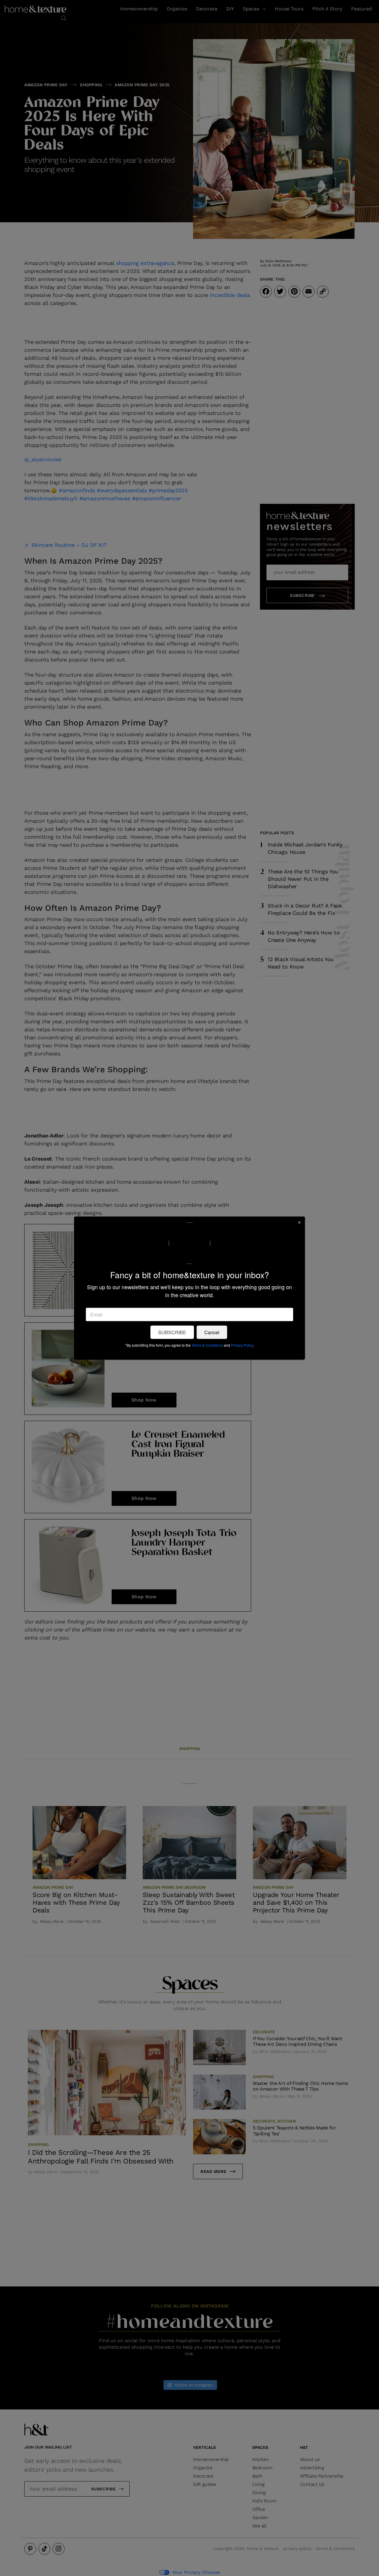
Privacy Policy (242, 1345)
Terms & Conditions (207, 1345)
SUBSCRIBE (172, 1332)
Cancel (212, 1332)
